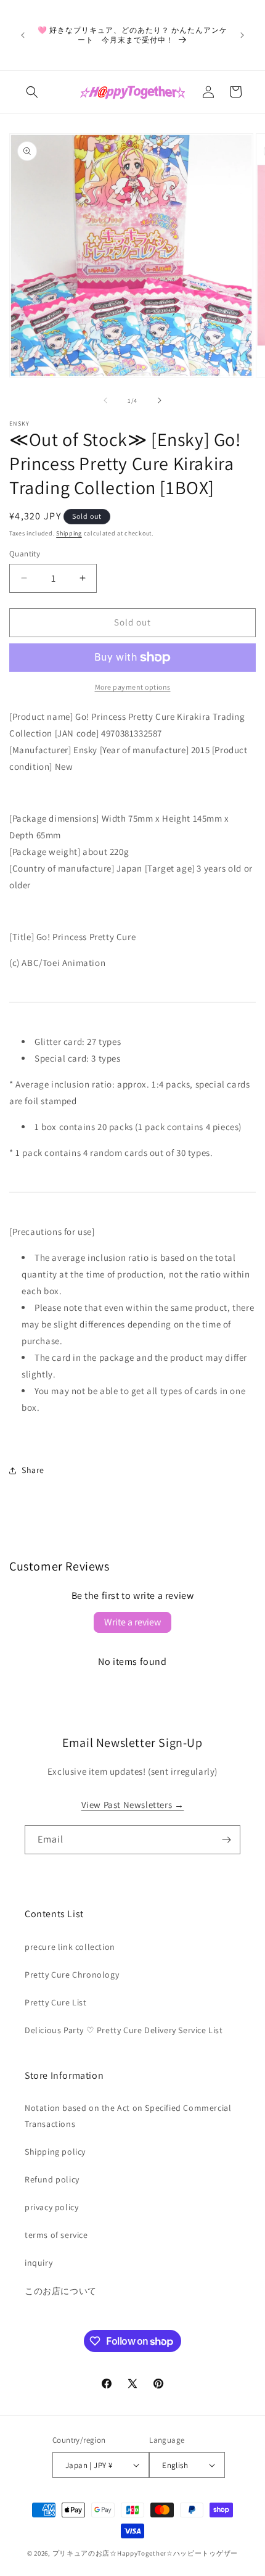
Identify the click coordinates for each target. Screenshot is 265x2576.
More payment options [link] (133, 687)
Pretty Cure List (56, 2002)
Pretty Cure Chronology (72, 1975)
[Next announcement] (242, 35)
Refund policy (52, 2179)
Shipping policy (55, 2152)
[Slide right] (160, 400)
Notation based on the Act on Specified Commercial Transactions (128, 2116)
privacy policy (51, 2207)
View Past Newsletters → (133, 1805)
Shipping (69, 533)
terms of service (56, 2235)
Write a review (132, 1622)
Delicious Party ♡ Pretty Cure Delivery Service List (124, 2030)
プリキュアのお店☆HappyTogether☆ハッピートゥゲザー (145, 2553)
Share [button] (33, 1470)
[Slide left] (105, 400)
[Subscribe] (226, 1840)
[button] (32, 92)
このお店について (61, 2291)
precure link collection (70, 1947)
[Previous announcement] (23, 35)
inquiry (39, 2263)
